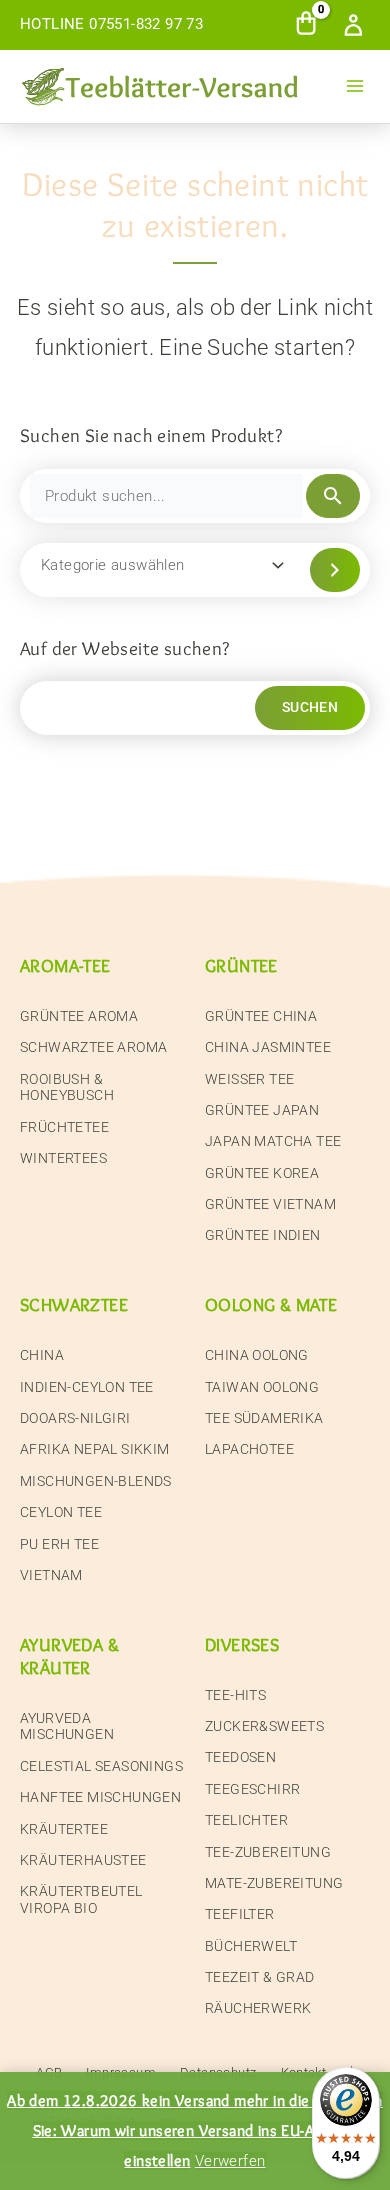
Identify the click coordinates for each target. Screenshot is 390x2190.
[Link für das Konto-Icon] (357, 25)
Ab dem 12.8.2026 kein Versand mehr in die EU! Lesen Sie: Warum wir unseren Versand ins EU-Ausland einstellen (194, 2130)
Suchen (310, 707)
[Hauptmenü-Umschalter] (355, 86)
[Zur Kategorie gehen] (335, 570)
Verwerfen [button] (230, 2161)
